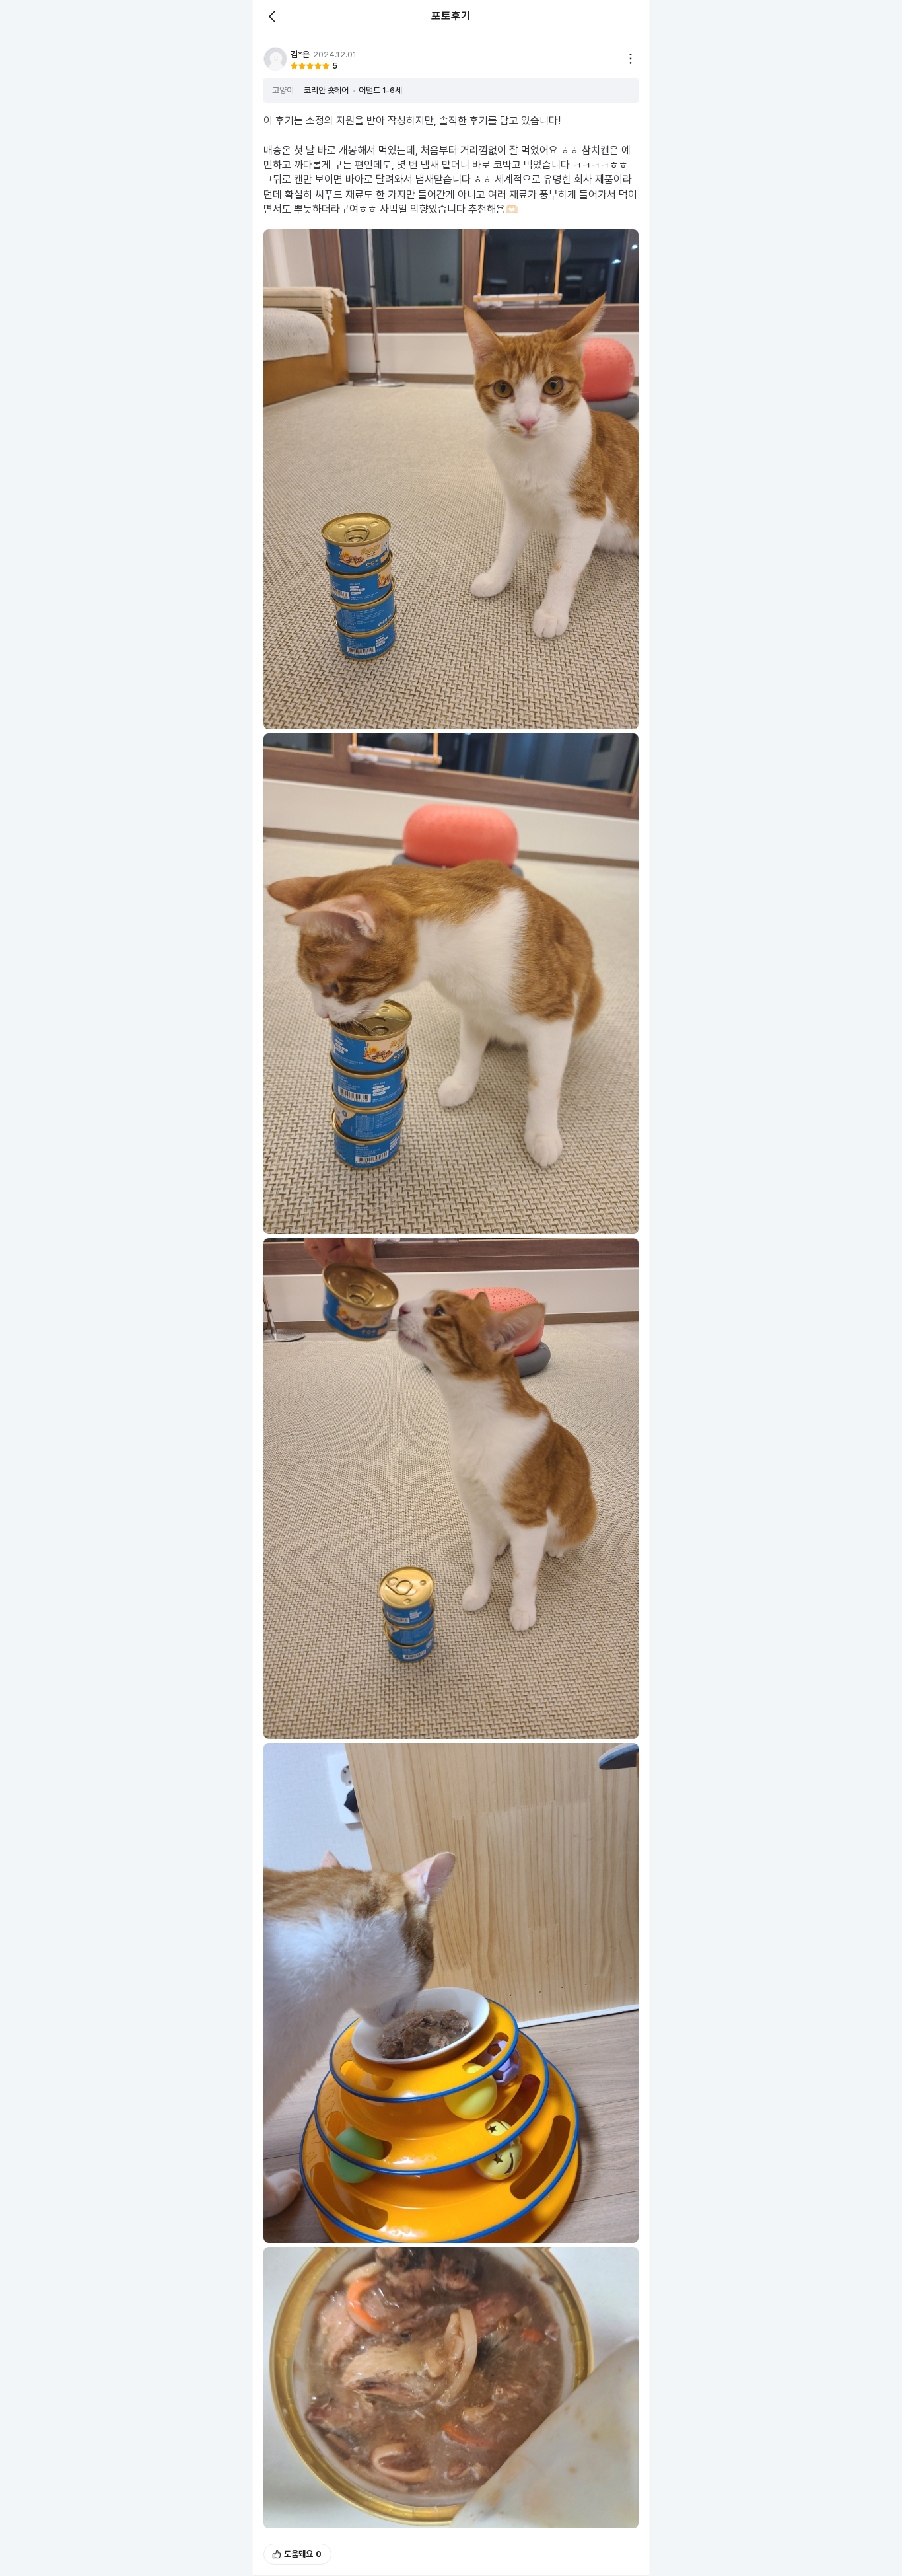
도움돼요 (303, 2554)
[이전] (273, 17)
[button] (275, 59)
